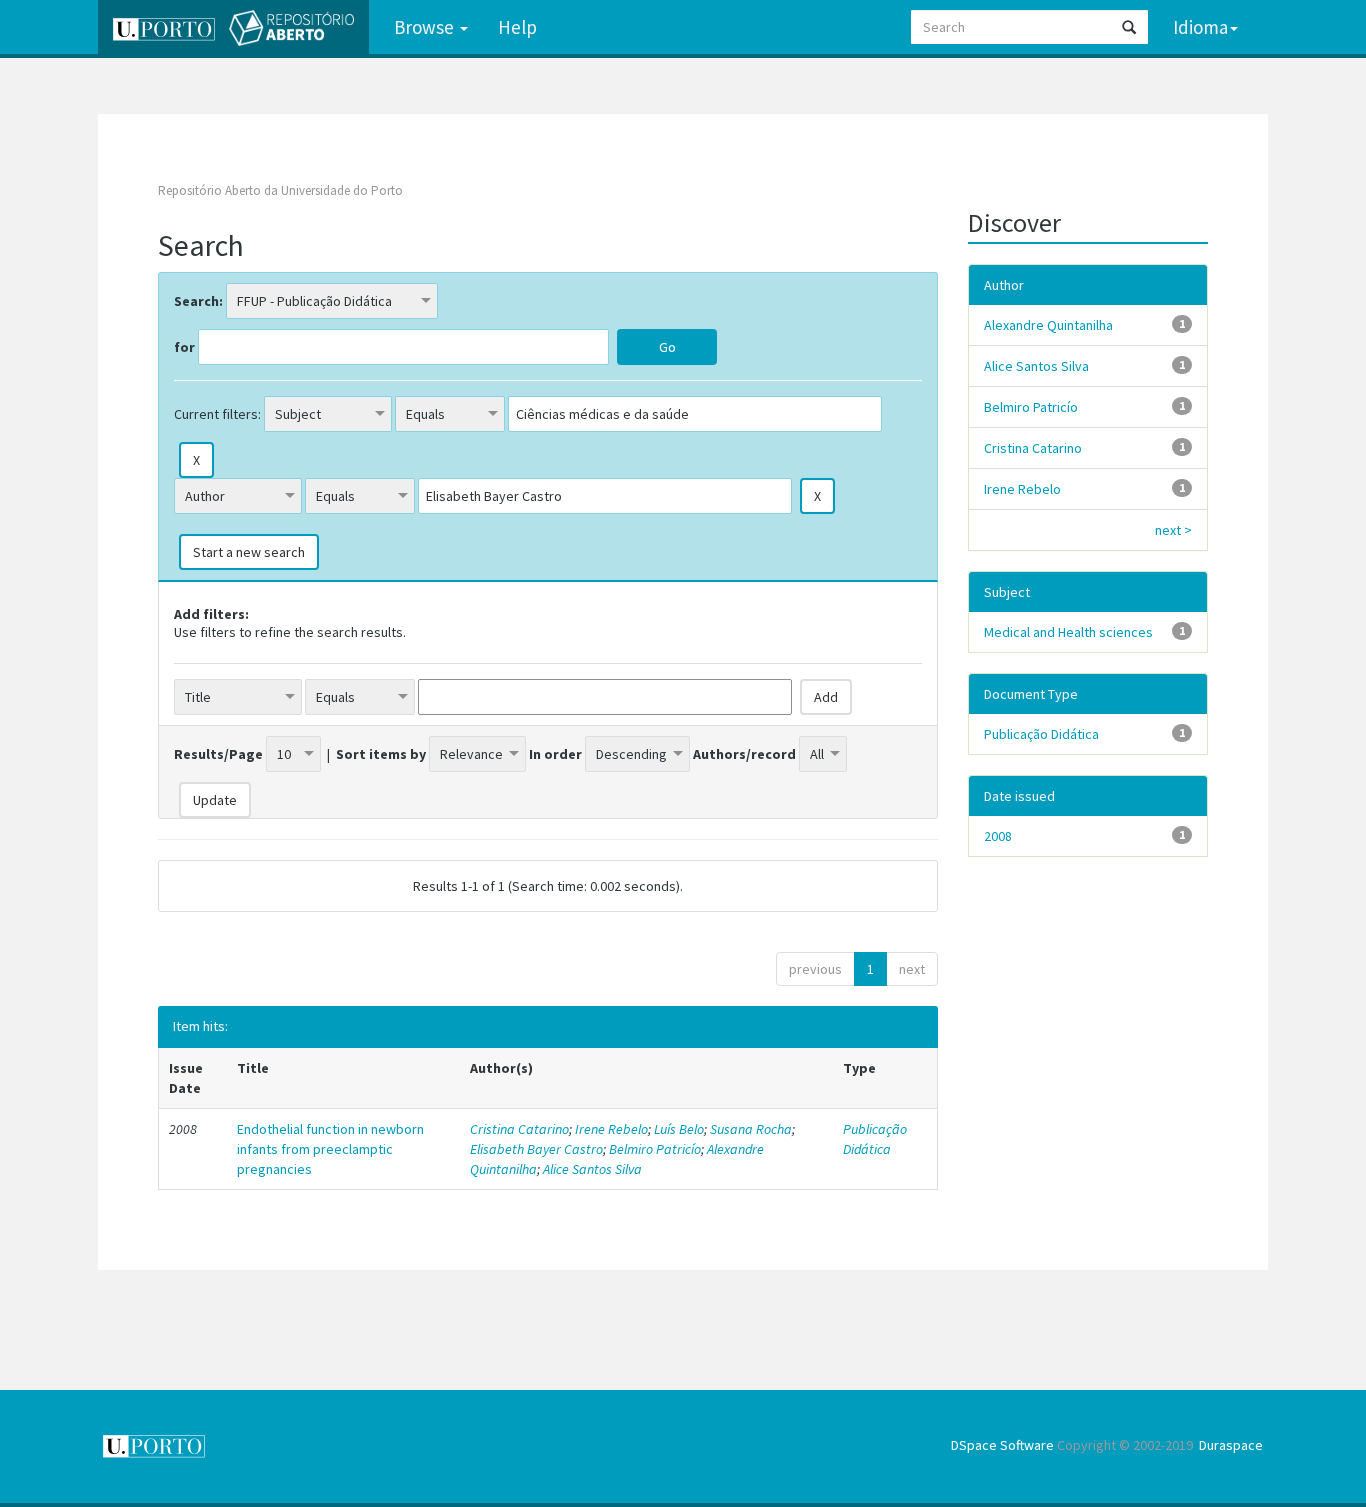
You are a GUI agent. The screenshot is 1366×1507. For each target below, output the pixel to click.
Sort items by (381, 754)
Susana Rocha (751, 1129)
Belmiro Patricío (655, 1149)
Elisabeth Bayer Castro (536, 1149)
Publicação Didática (875, 1139)
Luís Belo (679, 1129)
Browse (426, 27)
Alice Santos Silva (592, 1169)
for (184, 347)
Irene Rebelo (611, 1129)
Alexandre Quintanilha (1048, 325)
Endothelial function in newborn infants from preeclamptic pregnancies (330, 1149)
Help (517, 27)
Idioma (1200, 27)
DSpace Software (1002, 1445)
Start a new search (249, 552)
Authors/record (744, 754)
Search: (198, 301)
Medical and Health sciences (1068, 632)
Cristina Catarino (519, 1129)
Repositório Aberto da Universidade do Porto (280, 190)
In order (555, 754)
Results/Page (218, 754)
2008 (998, 836)
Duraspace (1231, 1445)
